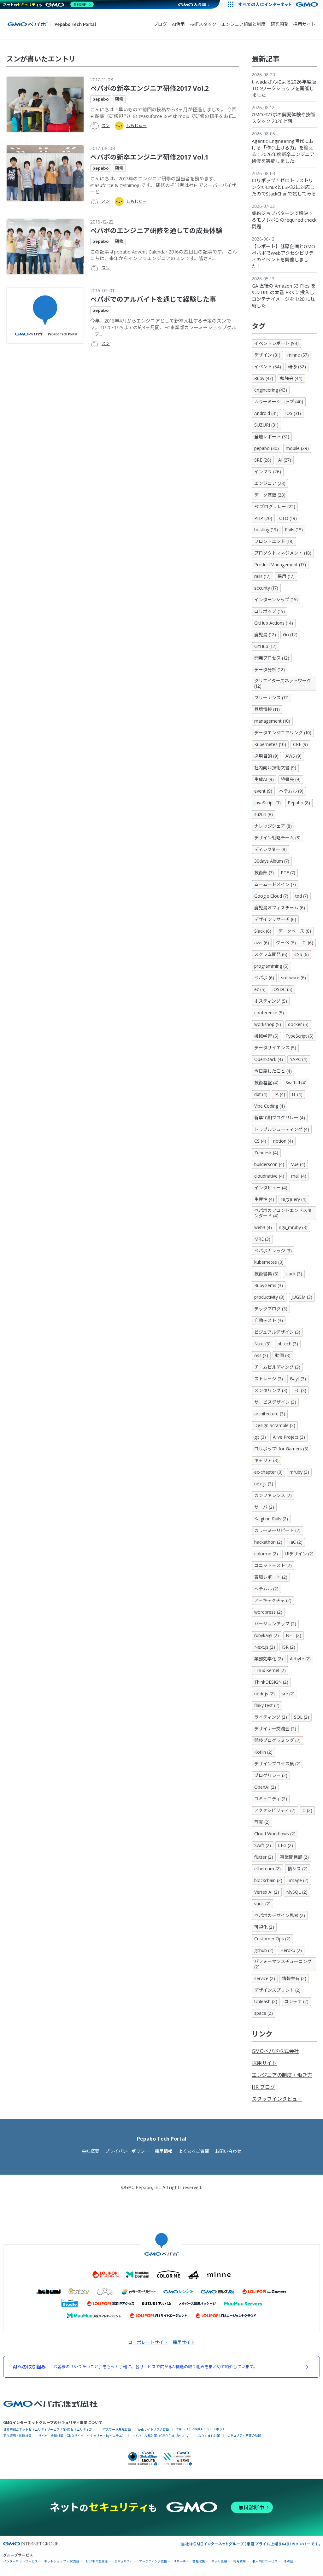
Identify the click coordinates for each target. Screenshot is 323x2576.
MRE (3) (262, 1239)
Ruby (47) (264, 378)
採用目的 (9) (266, 756)
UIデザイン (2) (299, 1554)
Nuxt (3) (262, 1344)
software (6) (294, 978)
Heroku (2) (291, 1950)
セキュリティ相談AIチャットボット (201, 2429)
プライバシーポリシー (127, 2151)
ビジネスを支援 (97, 2561)
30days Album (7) (272, 861)
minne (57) (298, 355)
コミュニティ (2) (271, 1799)
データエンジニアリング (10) (283, 733)
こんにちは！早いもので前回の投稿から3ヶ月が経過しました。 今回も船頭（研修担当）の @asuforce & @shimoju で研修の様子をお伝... (163, 113)
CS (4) (260, 1141)
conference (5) (269, 1013)
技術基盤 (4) (266, 1083)
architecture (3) (270, 1414)
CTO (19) (288, 518)
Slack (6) (263, 931)
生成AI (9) (264, 779)
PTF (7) (288, 873)
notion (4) (283, 1141)
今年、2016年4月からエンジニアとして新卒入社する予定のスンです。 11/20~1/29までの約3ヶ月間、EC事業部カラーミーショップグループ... (163, 327)
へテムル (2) (266, 1589)
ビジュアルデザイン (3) (277, 1332)
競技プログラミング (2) (277, 1740)
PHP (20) (263, 518)
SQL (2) (302, 1717)
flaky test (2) (267, 1705)
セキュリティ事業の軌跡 (244, 2435)
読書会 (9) (291, 779)
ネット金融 (219, 2561)
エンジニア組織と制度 (244, 24)
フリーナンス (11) (271, 698)
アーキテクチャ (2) (273, 1600)
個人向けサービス (265, 2561)
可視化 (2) (264, 1927)
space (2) (264, 2013)
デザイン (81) (267, 355)
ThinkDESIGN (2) (271, 1682)
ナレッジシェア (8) (273, 826)
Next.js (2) (265, 1647)
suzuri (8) (264, 814)
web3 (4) (263, 1227)
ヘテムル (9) (291, 791)
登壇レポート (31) (272, 437)
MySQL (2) (297, 1892)
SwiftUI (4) (296, 1083)
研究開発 (279, 24)
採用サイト (304, 24)
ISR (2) (289, 1647)
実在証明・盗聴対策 (17, 2436)
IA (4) (280, 1094)
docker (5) (298, 1024)
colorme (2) (266, 1554)
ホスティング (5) (271, 1001)
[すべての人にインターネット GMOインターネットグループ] (279, 4)
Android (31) (266, 413)
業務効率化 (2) (269, 1659)
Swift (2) (263, 1845)
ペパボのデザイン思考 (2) (280, 1915)
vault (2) (262, 1904)
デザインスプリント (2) (277, 1990)
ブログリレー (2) (271, 1775)
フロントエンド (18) (274, 541)
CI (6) (308, 943)
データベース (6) (295, 931)
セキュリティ (123, 2561)
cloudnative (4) (269, 1176)
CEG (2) (285, 1845)
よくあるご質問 (194, 2151)
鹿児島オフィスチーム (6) (280, 908)
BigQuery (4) (294, 1199)
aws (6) (262, 943)
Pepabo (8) (299, 803)
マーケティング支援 (153, 2561)
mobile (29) (297, 448)
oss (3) (261, 1355)
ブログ (160, 24)
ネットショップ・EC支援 (62, 2561)
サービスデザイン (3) (275, 1402)
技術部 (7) (264, 873)
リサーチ (180, 2561)
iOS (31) (293, 413)
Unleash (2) (266, 2001)
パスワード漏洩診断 (117, 2429)
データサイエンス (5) (275, 1048)
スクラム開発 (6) (271, 954)
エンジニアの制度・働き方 (282, 2075)
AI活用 (178, 24)
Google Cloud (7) (271, 896)
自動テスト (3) (269, 1320)
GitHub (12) (265, 646)
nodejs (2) (264, 1694)
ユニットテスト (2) (273, 1565)
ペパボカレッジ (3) (273, 1251)
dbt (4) (261, 1094)
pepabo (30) (267, 448)
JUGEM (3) (302, 1297)
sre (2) (288, 1694)
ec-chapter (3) (268, 1472)
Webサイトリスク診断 (153, 2429)
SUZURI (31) (266, 425)
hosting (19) (266, 530)
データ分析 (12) (270, 670)
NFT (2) (294, 1635)
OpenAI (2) (265, 1787)
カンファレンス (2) (273, 1495)
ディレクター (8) (270, 849)
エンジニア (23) (270, 483)
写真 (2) (262, 1822)
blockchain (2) (268, 1880)
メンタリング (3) (271, 1390)
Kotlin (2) (263, 1752)
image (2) (299, 1880)
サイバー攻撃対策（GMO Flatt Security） (162, 2436)
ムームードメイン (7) (275, 884)
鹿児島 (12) (265, 635)
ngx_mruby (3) (293, 1227)
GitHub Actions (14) (274, 623)
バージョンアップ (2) (275, 1624)
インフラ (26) (268, 472)
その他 (289, 2561)
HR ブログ (263, 2087)
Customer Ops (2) (272, 1939)
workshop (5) (268, 1024)
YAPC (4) (299, 1059)
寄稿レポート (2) (271, 1577)
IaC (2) (296, 1542)
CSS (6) (302, 954)
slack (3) (294, 1274)
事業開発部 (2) (294, 1857)
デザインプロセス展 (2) (277, 1764)
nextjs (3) (264, 1484)
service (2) (265, 1978)
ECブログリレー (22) (275, 507)
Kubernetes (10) (270, 744)
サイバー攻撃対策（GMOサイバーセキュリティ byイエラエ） (82, 2436)
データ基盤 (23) (270, 495)
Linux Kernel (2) (270, 1670)
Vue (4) (298, 1164)
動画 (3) (283, 1355)
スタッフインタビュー (277, 2099)
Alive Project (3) (289, 1437)
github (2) (264, 1950)
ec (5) (260, 989)
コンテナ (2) (296, 2001)
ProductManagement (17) (280, 565)
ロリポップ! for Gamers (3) (281, 1449)
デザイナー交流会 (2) (275, 1729)
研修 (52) (297, 367)
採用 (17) (286, 576)
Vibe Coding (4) (270, 1106)
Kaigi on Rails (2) (271, 1519)
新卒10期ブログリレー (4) (280, 1118)
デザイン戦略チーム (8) (277, 838)
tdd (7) (302, 896)
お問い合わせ (228, 2151)
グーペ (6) (286, 943)
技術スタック (203, 24)
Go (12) (290, 635)
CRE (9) (300, 744)
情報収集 (199, 2561)
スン (106, 125)
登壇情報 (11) (267, 709)
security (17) (266, 588)
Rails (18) (294, 530)
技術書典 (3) (266, 1274)
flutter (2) (264, 1857)
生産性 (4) (264, 1199)
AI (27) (285, 460)
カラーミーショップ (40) (279, 402)
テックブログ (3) (271, 1309)
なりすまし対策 (209, 2436)
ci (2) (307, 1810)
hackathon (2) (268, 1542)
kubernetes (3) (269, 1262)
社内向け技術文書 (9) (275, 768)
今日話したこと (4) (273, 1071)
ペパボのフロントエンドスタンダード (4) (283, 1213)
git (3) (260, 1437)
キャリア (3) (266, 1460)
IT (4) (297, 1094)
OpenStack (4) (269, 1059)
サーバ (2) (264, 1507)
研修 (119, 99)
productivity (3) (269, 1297)
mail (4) (299, 1176)
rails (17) (262, 576)
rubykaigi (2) (267, 1635)
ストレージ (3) (269, 1379)
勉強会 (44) (291, 378)
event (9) (263, 791)
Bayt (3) (298, 1379)
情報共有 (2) (294, 1978)
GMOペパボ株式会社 (275, 2051)
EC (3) (300, 1390)
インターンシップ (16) (276, 600)
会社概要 (91, 2151)
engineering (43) (271, 390)
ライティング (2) (271, 1717)
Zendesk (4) (266, 1153)
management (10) (272, 721)
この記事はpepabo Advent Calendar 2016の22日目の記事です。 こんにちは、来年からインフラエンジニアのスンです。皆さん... (164, 255)
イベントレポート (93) (276, 343)
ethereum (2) (267, 1869)
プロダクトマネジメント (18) (283, 553)
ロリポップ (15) (270, 611)
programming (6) (271, 966)
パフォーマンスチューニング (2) (283, 1964)
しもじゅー (136, 125)
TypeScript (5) (300, 1036)
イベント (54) (268, 367)
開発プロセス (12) (272, 658)
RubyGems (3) (269, 1285)
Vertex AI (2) (267, 1892)
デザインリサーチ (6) (275, 919)
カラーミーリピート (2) (277, 1530)
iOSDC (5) (282, 989)
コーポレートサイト (148, 2342)
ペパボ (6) (264, 978)
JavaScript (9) (267, 803)
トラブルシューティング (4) (282, 1129)
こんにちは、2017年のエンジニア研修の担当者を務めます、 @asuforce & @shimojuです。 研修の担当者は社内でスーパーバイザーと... (163, 185)
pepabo (101, 99)
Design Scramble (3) (275, 1425)
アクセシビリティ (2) (275, 1810)
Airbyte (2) (300, 1659)
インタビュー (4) (271, 1188)
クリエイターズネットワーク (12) (283, 683)
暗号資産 (240, 2561)
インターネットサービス (21, 2561)
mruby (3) (299, 1472)
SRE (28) (263, 460)
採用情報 (164, 2151)
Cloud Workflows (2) (275, 1834)
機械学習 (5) (266, 1036)
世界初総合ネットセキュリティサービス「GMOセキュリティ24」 (50, 2429)
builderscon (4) (269, 1164)
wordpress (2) (268, 1612)
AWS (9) (294, 756)
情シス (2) (298, 1869)
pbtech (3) (288, 1344)
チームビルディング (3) (277, 1367)
